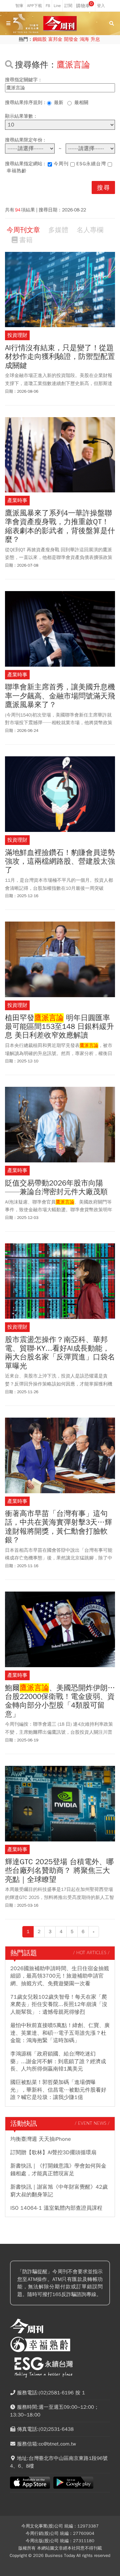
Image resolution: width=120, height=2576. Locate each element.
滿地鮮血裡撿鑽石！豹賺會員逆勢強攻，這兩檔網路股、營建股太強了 (60, 862)
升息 (95, 39)
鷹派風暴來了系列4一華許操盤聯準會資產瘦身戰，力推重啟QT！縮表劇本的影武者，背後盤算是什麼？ (60, 527)
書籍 (26, 240)
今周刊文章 (23, 230)
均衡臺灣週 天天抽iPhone (41, 2139)
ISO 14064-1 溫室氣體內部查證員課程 (56, 2208)
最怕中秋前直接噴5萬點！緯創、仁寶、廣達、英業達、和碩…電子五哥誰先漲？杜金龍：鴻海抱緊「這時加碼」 (60, 2033)
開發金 (71, 39)
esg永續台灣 (91, 164)
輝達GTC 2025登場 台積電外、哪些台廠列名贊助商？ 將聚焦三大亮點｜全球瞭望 (59, 1871)
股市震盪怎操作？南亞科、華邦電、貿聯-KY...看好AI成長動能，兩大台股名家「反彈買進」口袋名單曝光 (60, 1353)
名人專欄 (90, 230)
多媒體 (58, 230)
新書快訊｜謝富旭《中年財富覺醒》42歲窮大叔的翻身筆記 (59, 2191)
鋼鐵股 (40, 39)
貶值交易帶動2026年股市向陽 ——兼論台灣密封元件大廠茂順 (56, 1188)
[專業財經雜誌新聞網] (60, 24)
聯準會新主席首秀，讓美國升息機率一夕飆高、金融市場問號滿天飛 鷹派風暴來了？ (60, 696)
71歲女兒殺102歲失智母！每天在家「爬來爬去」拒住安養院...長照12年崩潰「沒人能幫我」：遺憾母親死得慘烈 (59, 2005)
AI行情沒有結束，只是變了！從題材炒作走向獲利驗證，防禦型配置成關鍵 (60, 357)
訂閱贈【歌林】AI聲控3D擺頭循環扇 (53, 2153)
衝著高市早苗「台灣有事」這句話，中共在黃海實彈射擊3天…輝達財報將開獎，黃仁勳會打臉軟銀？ (58, 1527)
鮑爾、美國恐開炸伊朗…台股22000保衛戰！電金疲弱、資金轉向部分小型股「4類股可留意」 (60, 1701)
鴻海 (84, 39)
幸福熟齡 (17, 171)
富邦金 (55, 39)
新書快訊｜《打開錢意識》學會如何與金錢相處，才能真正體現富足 (58, 2170)
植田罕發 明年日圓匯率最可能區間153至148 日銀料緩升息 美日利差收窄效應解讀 (59, 1027)
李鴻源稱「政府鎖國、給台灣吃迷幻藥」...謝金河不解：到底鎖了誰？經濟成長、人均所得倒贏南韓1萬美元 (58, 2061)
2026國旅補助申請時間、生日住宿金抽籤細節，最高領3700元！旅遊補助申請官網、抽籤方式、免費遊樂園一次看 (60, 1976)
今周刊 (61, 164)
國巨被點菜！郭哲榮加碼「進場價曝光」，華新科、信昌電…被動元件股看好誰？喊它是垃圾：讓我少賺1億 (58, 2090)
